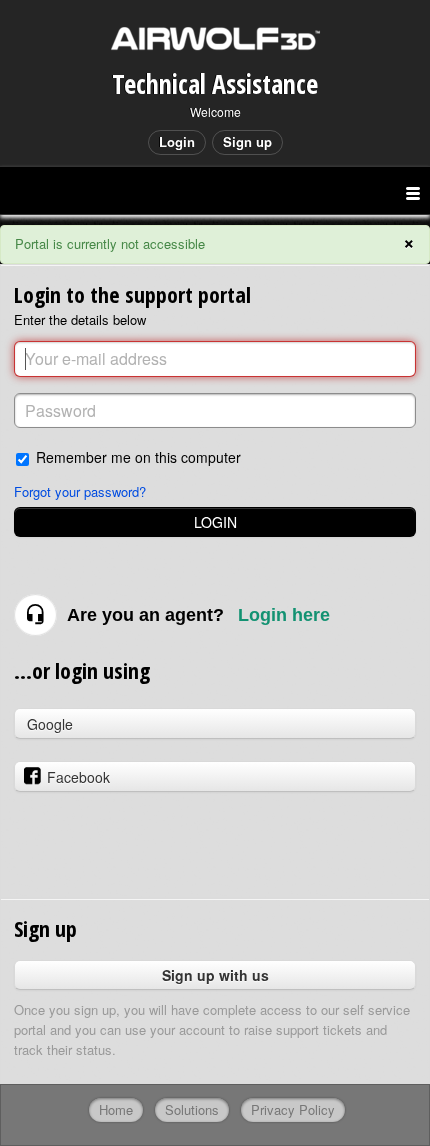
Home (116, 1109)
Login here (284, 615)
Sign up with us (215, 975)
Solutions (192, 1109)
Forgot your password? (80, 491)
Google (50, 724)
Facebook (78, 777)
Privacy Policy (293, 1109)
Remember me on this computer (138, 456)
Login (215, 522)
